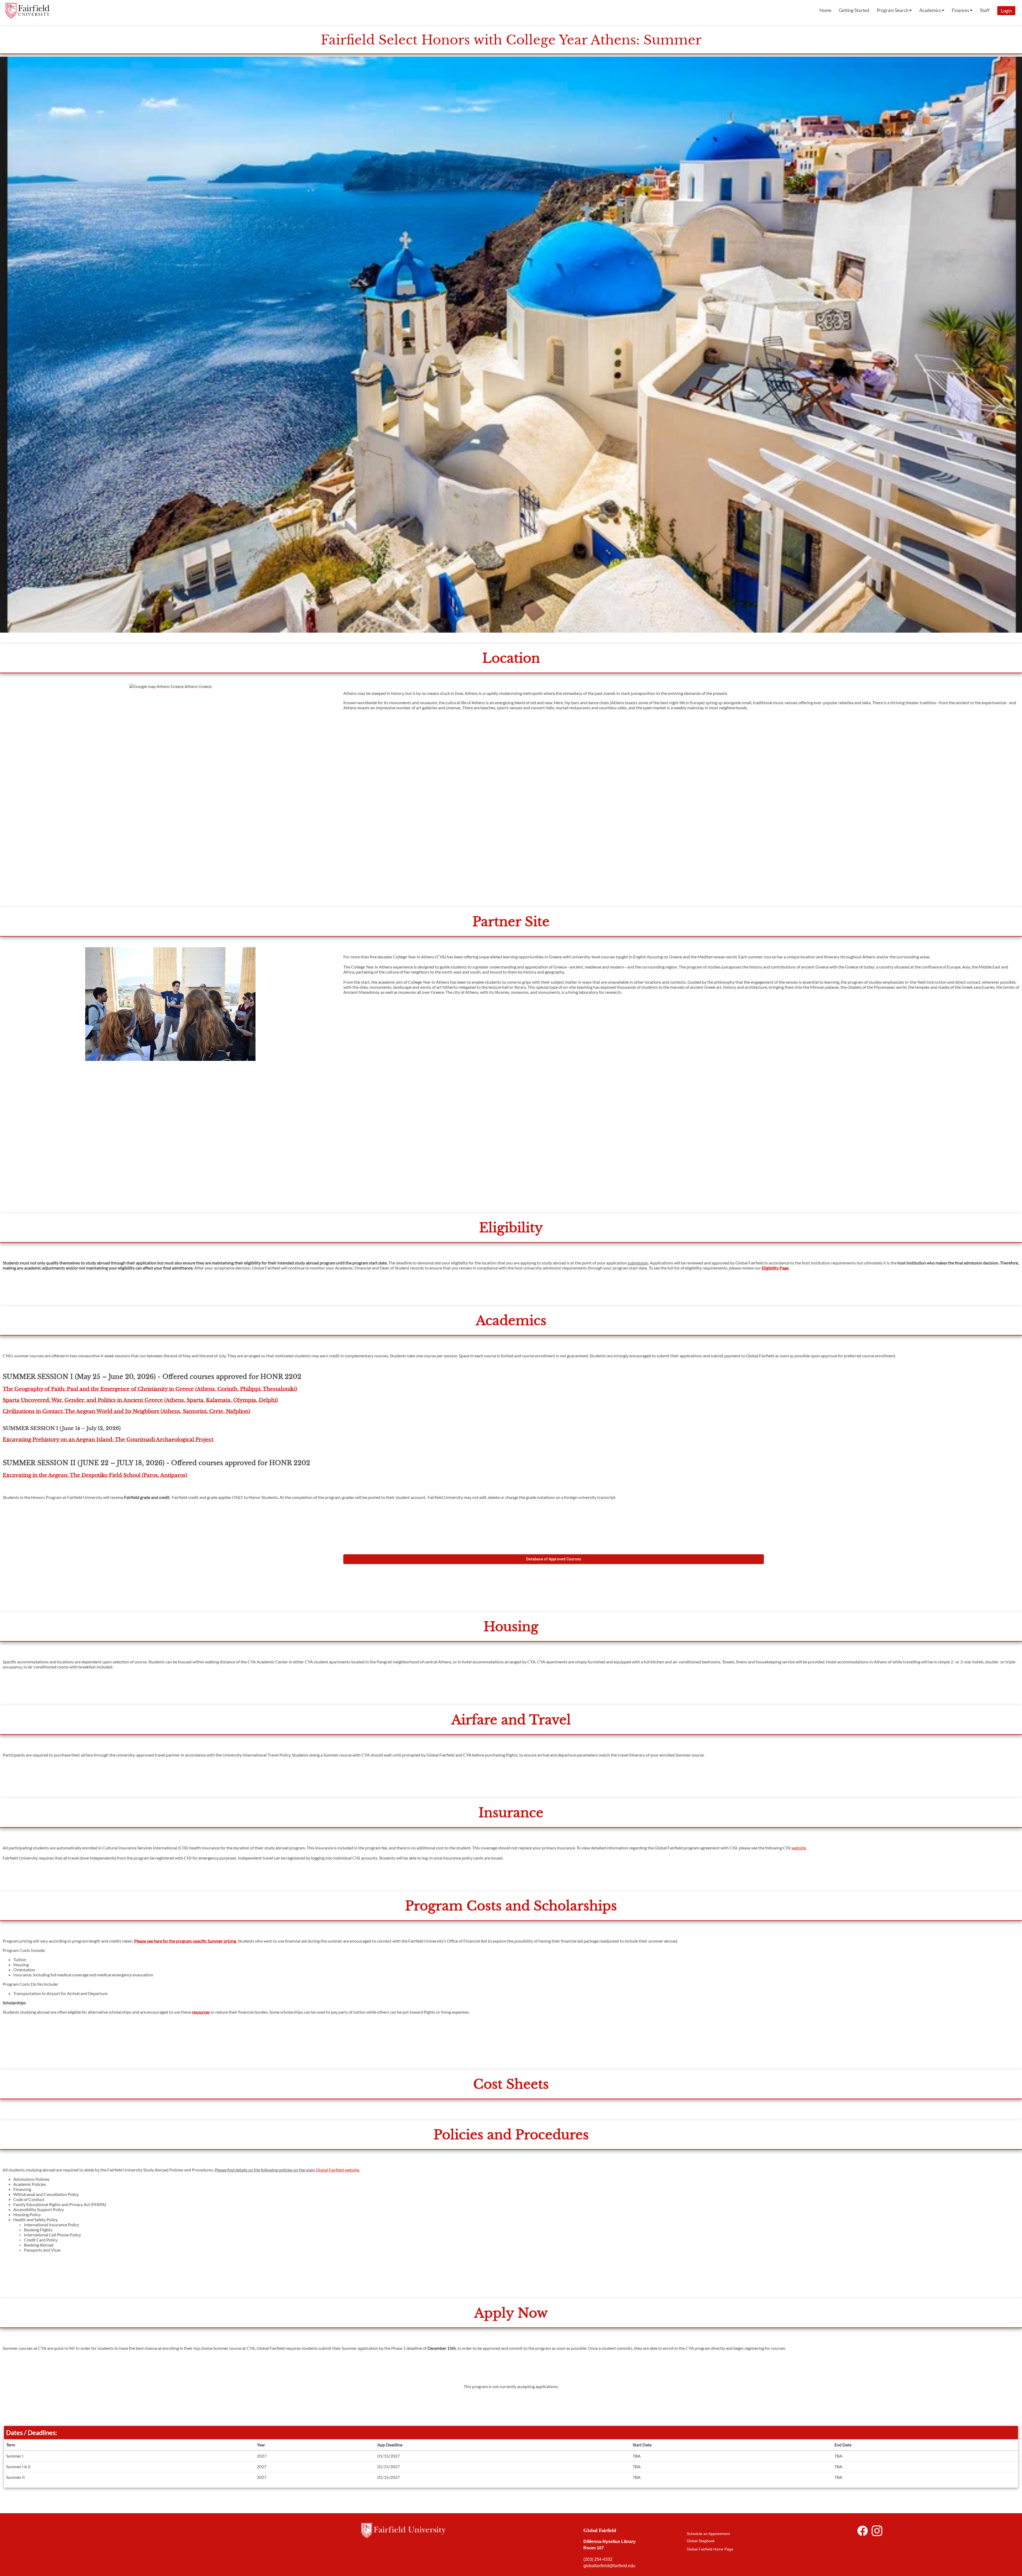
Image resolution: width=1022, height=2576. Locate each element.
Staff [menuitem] (985, 10)
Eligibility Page (775, 1268)
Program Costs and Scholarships (511, 1906)
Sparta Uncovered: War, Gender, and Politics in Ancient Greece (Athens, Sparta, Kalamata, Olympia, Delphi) (140, 1400)
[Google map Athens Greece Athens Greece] (170, 790)
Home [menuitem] (825, 10)
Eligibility (511, 1228)
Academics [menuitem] (930, 10)
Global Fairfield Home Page (710, 2549)
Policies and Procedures (511, 2135)
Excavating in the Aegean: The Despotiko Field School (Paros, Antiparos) (95, 1475)
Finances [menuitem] (961, 10)
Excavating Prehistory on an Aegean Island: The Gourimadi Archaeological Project (108, 1439)
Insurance (511, 1813)
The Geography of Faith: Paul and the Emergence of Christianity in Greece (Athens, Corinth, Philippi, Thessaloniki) (150, 1389)
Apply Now (511, 2313)
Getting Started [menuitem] (854, 10)
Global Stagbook (701, 2541)
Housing (511, 1627)
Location (511, 658)
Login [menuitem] (1006, 11)
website (799, 1848)
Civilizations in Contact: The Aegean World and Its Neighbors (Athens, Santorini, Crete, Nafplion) (126, 1411)
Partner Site (511, 922)
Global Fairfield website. (338, 2170)
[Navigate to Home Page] (27, 11)
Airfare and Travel (511, 1720)
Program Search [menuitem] (893, 10)
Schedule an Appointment (708, 2534)
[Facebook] (863, 2532)
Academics (511, 1321)
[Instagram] (877, 2532)
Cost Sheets (511, 2084)
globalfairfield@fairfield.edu (610, 2566)
